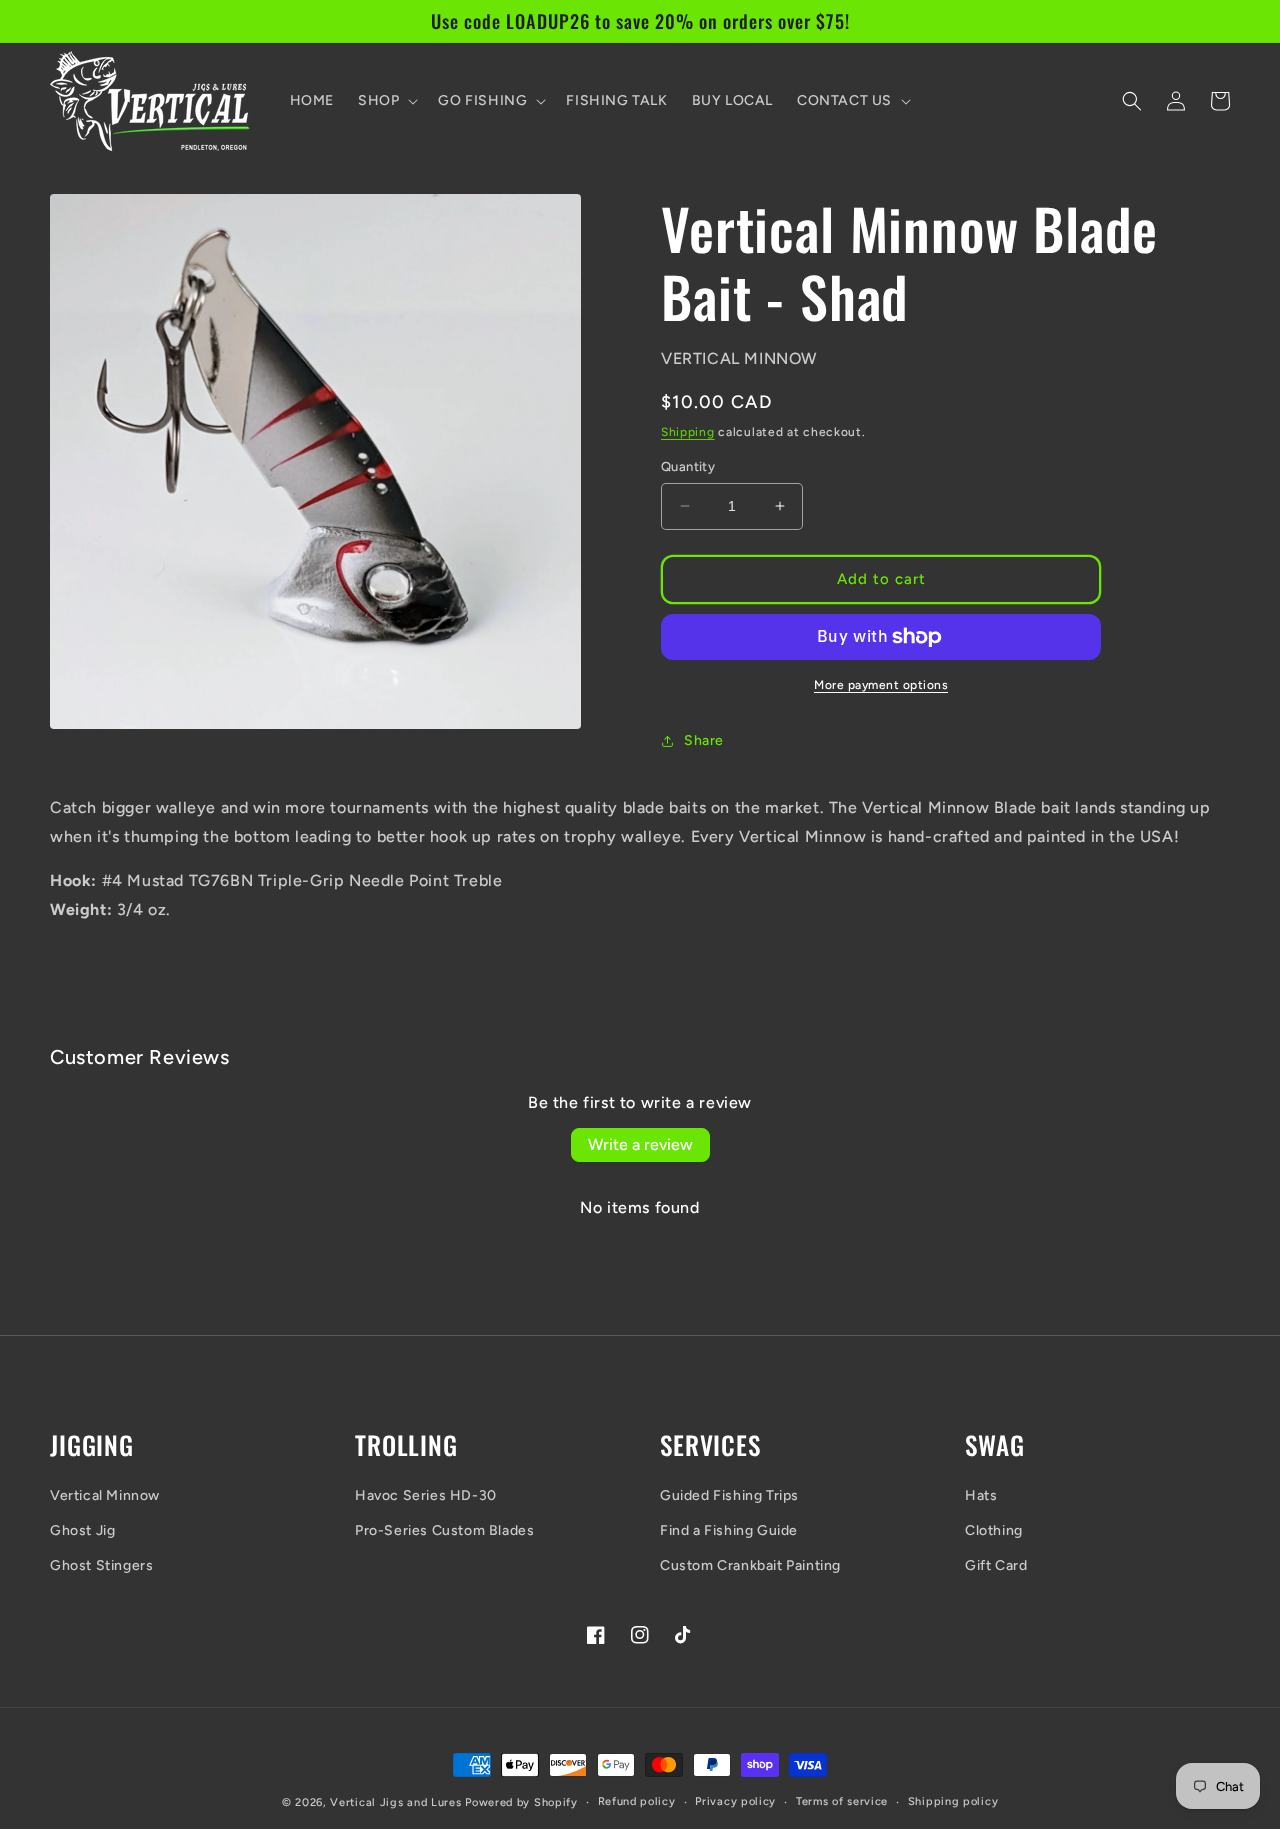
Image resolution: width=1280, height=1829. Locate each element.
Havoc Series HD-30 (426, 1495)
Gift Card (996, 1565)
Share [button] (704, 740)
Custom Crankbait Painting (750, 1565)
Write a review (640, 1144)
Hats (981, 1495)
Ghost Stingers (101, 1565)
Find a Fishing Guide (729, 1530)
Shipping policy (953, 1801)
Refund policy (637, 1801)
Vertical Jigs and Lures (395, 1802)
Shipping (688, 432)
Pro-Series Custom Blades (444, 1530)
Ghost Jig (82, 1530)
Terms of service (842, 1801)
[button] (386, 101)
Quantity (688, 466)
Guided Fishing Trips (729, 1495)
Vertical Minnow (105, 1495)
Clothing (994, 1530)
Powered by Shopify (521, 1802)
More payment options (881, 685)
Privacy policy (735, 1801)
